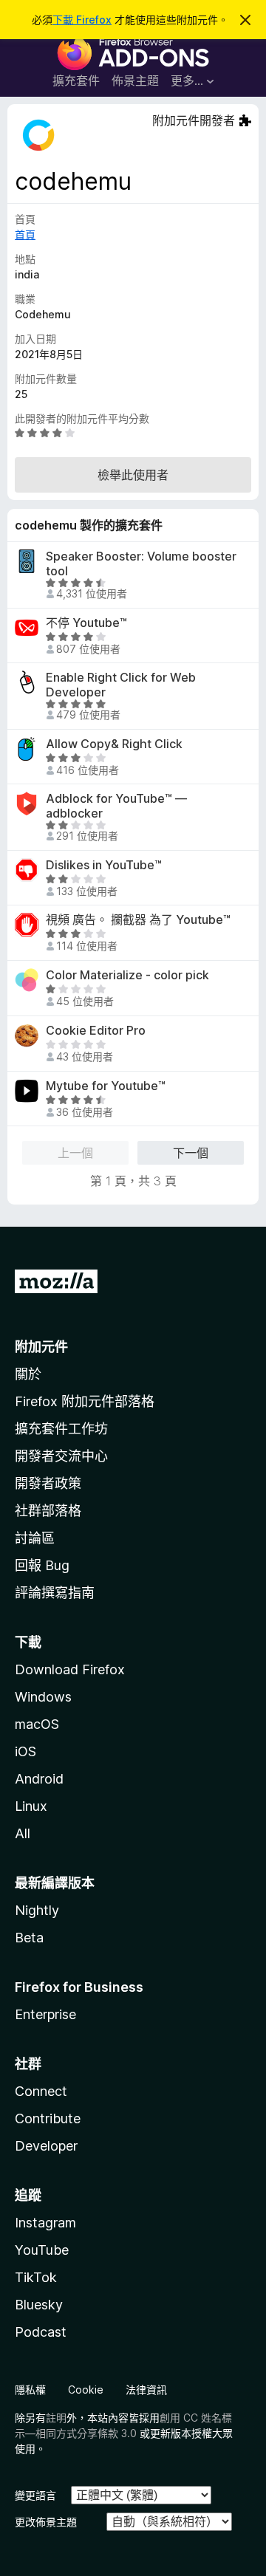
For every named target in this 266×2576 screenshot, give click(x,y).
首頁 (25, 234)
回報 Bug (42, 1565)
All (23, 1833)
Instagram (45, 2223)
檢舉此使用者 (133, 475)
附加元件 (41, 1347)
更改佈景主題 (46, 2522)
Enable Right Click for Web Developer (121, 685)
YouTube (42, 2250)
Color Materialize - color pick (127, 975)
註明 (56, 2418)
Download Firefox (70, 1669)
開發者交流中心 (61, 1456)
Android (39, 1779)
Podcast (41, 2332)
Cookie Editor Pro (96, 1031)
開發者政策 (48, 1483)
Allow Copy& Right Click (114, 744)
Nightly (37, 1910)
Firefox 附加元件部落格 (85, 1401)
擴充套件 (76, 80)
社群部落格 (48, 1511)
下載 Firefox (82, 20)
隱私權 (30, 2390)
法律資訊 (146, 2390)
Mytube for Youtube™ (106, 1086)
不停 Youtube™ (86, 623)
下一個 (191, 1153)
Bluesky (39, 2305)
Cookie (86, 2390)
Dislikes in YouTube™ (104, 865)
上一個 (75, 1153)
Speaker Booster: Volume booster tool (141, 563)
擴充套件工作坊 (61, 1429)
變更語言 (35, 2495)
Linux (31, 1806)
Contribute (48, 2118)
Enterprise (45, 2014)
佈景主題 (135, 80)
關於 (28, 1374)
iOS (25, 1751)
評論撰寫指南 (55, 1593)
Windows (43, 1697)
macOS (37, 1724)
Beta (29, 1938)
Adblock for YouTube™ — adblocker (116, 806)
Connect (41, 2091)
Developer (46, 2146)
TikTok (36, 2277)
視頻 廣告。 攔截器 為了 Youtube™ (138, 920)
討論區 (35, 1538)
